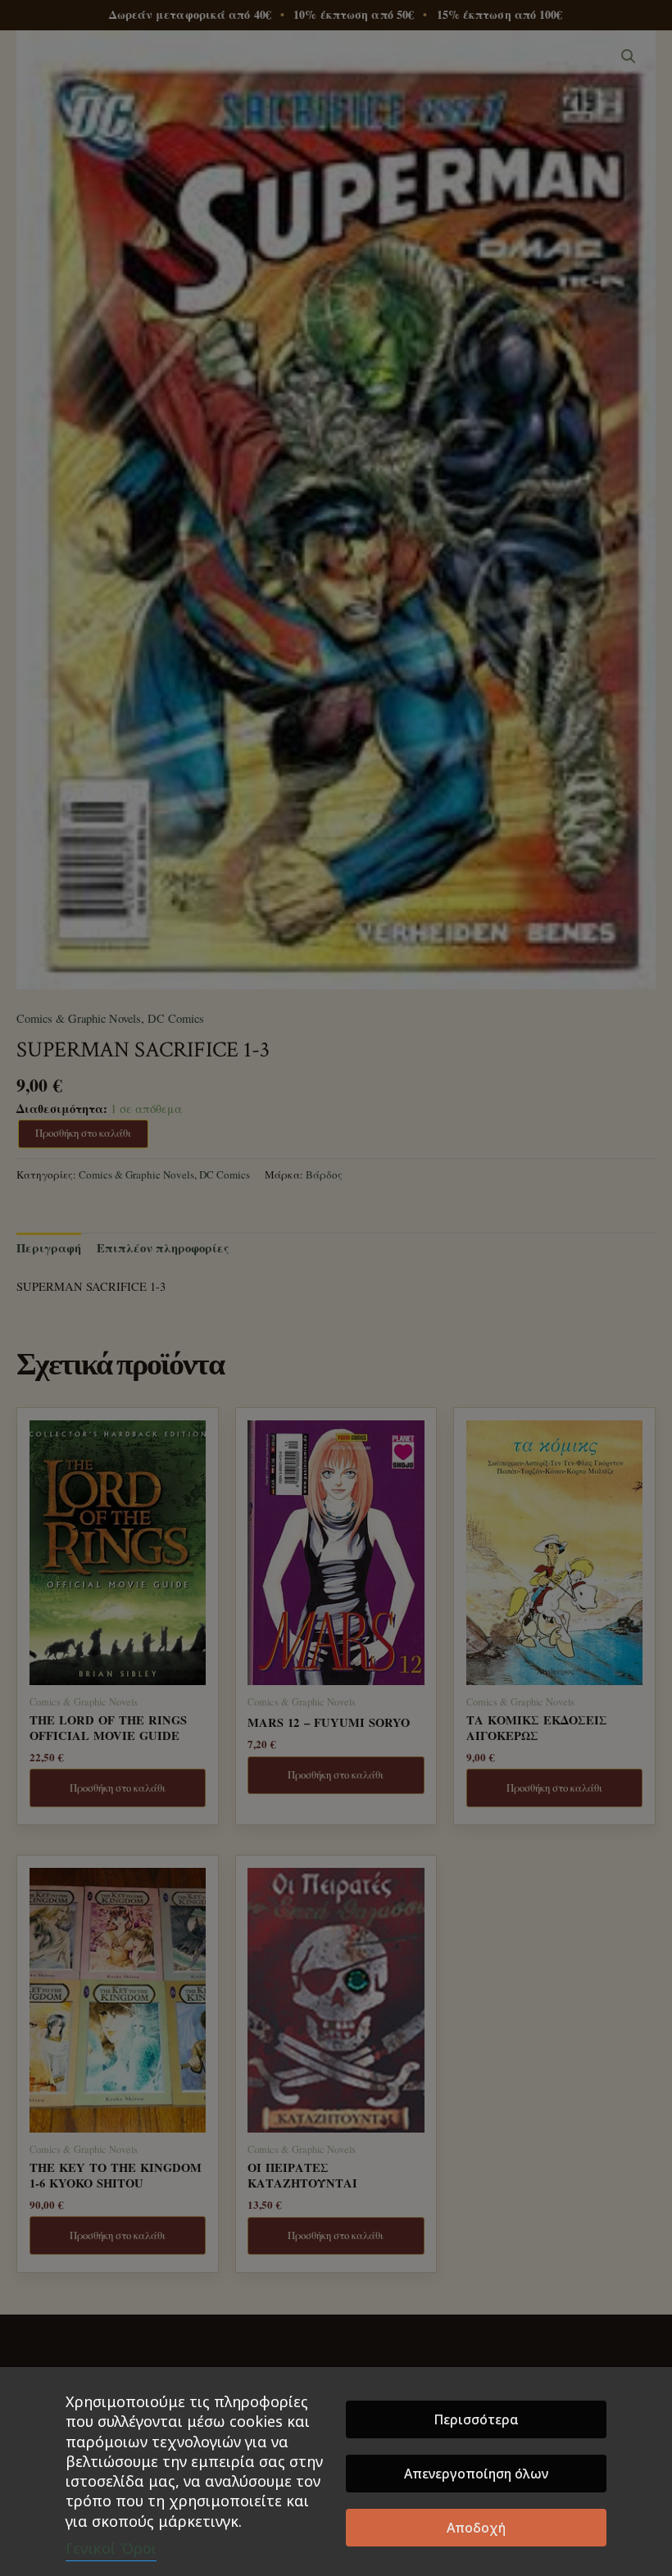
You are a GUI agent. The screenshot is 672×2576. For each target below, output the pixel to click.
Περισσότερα (476, 2419)
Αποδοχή (476, 2528)
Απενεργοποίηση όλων (476, 2474)
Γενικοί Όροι (111, 2548)
